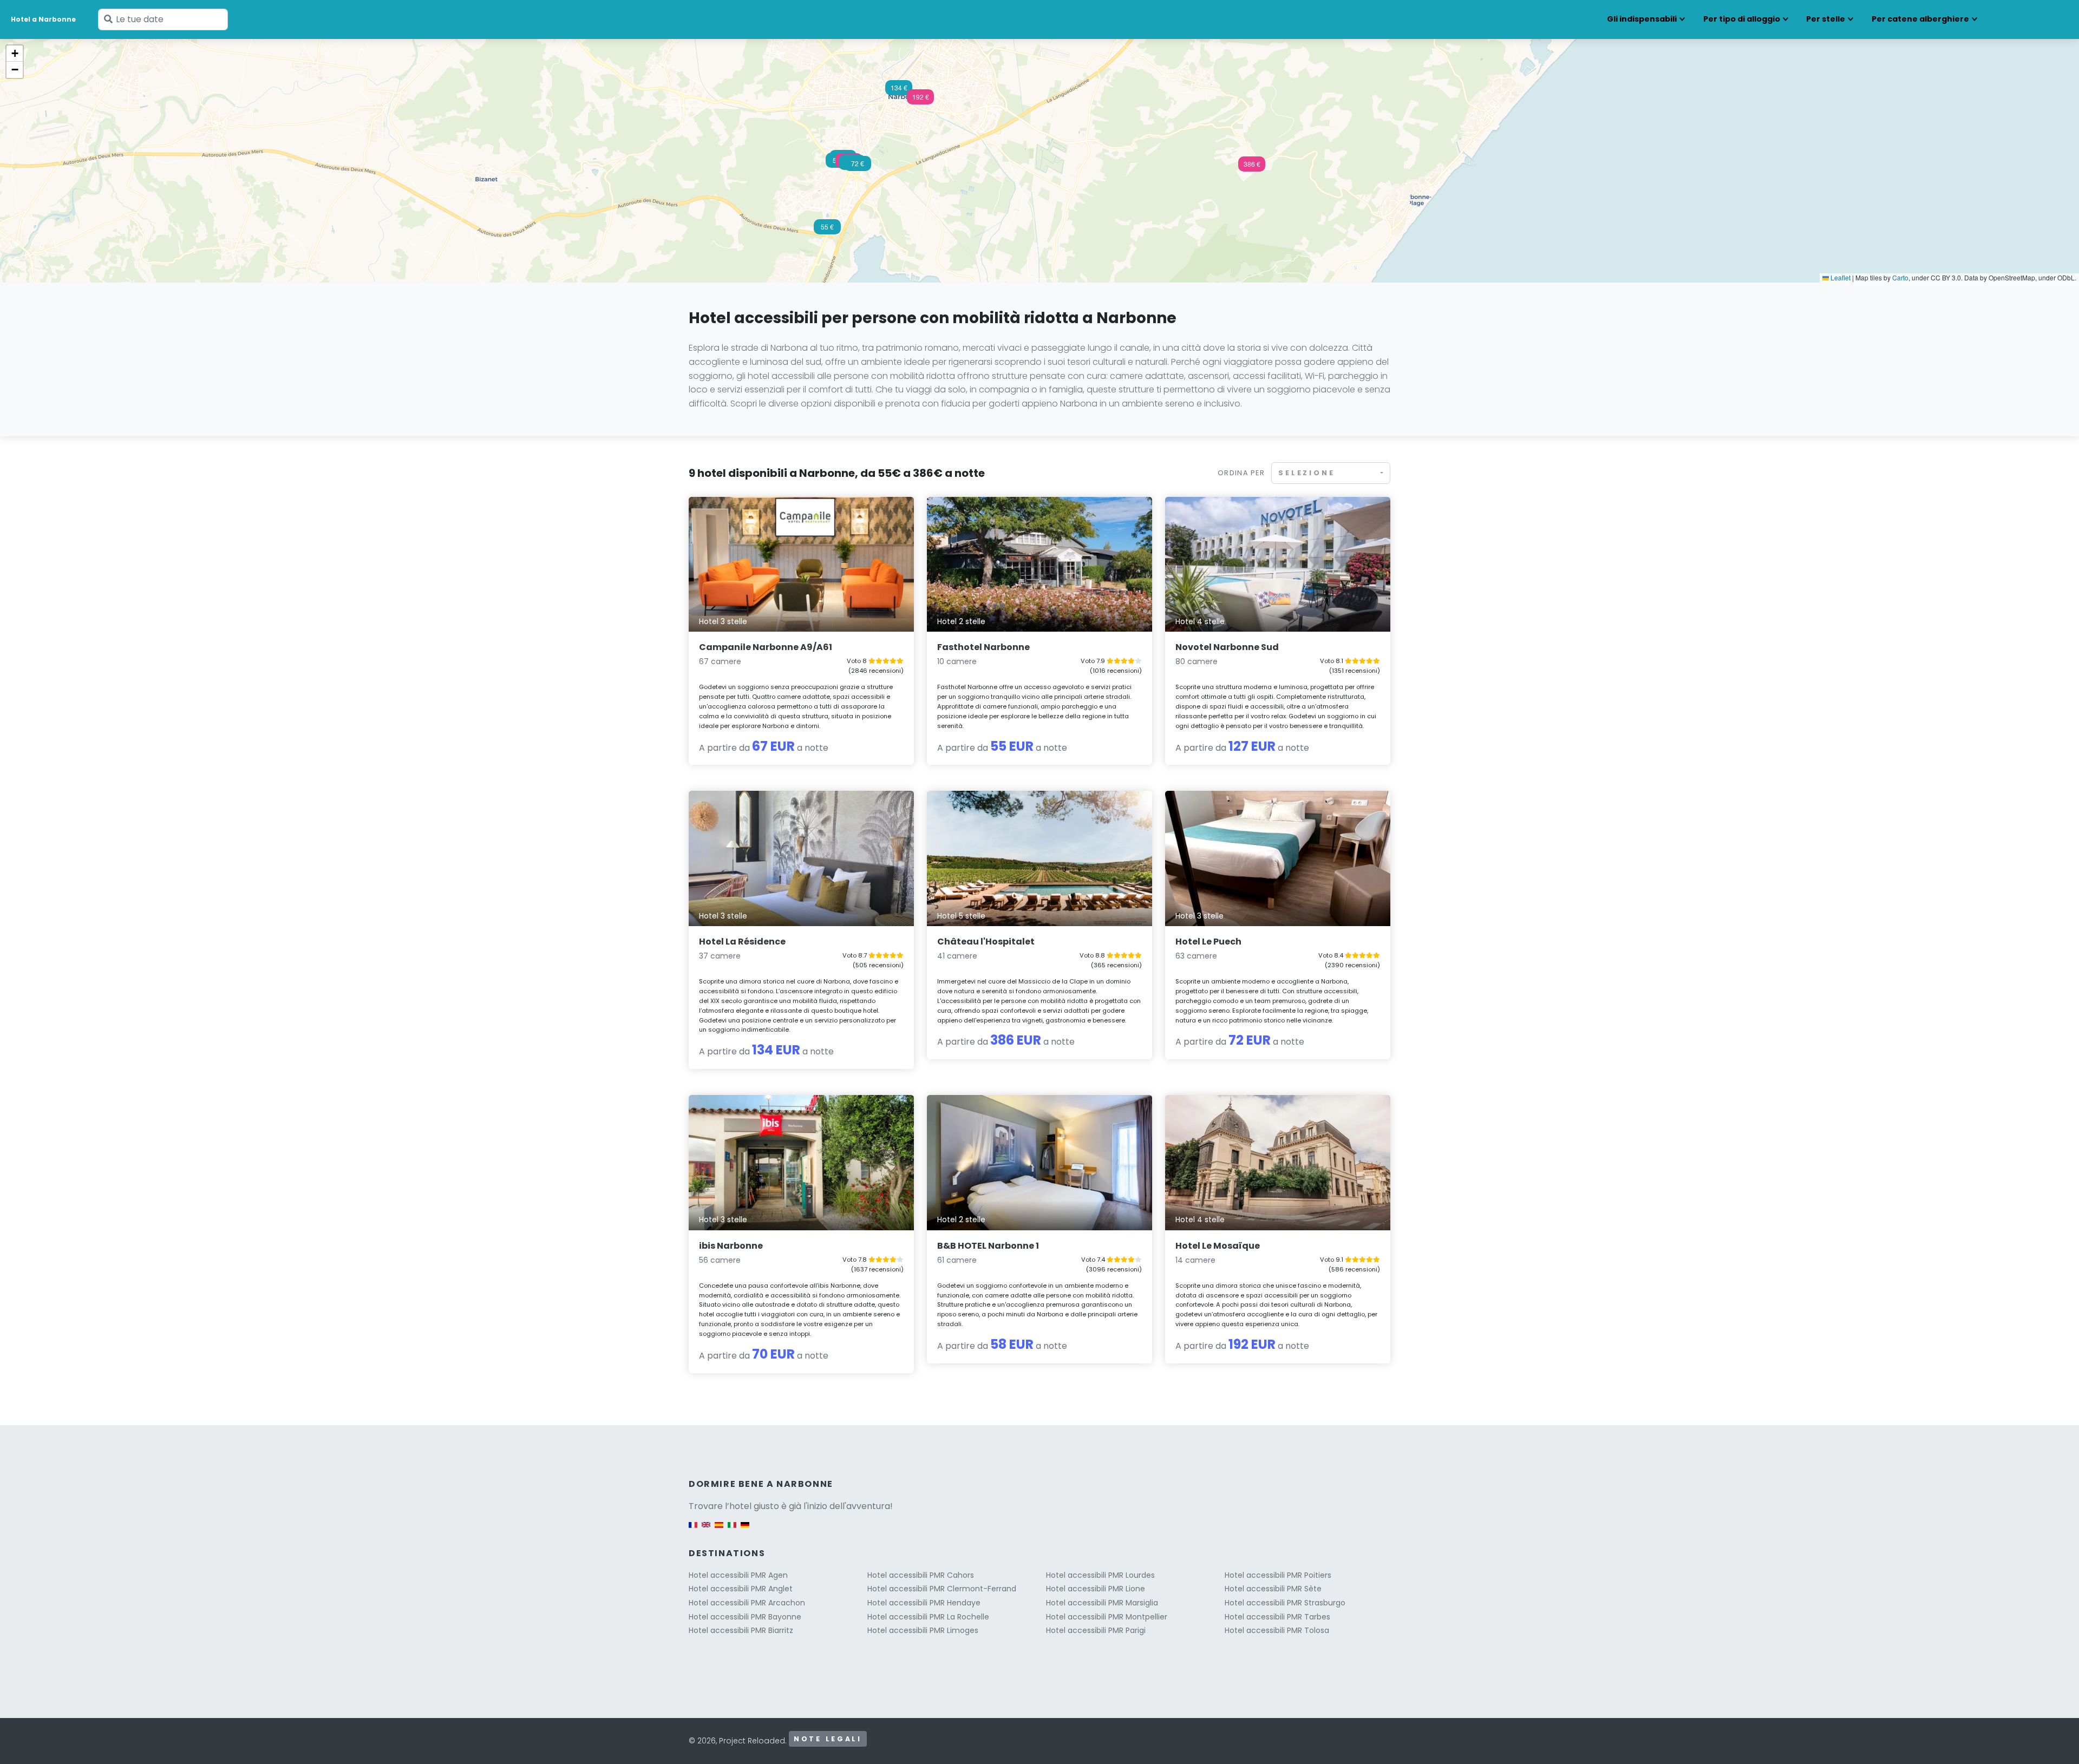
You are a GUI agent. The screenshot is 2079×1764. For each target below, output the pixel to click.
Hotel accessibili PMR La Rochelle (928, 1617)
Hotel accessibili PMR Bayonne (745, 1617)
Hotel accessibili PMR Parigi (1096, 1630)
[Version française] (693, 1530)
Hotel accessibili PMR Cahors (921, 1575)
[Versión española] (719, 1530)
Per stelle (1826, 19)
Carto (1900, 277)
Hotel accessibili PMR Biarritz (741, 1630)
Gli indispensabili (1642, 19)
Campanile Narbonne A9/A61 (766, 647)
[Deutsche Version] (745, 1530)
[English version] (706, 1530)
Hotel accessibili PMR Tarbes (1277, 1617)
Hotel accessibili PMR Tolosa (1277, 1630)
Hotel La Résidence (742, 942)
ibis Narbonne (731, 1246)
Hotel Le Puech (1208, 942)
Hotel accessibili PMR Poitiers (1278, 1575)
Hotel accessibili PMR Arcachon (747, 1603)
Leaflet (1840, 277)
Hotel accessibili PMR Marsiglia (1102, 1603)
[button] (1252, 167)
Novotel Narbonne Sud (1227, 647)
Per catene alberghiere (1920, 19)
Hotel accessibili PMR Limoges (923, 1630)
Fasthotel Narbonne (983, 647)
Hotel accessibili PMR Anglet (741, 1589)
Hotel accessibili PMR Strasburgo (1285, 1603)
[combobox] (1331, 473)
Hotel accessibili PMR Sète (1273, 1589)
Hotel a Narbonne (43, 19)
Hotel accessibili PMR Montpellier (1107, 1617)
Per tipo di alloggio (1742, 19)
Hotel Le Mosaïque (1218, 1246)
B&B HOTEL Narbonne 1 (988, 1246)
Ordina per (1241, 473)
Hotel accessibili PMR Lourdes (1100, 1575)
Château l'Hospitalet (986, 942)
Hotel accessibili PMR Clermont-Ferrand (942, 1589)
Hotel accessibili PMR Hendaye (924, 1603)
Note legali (828, 1739)
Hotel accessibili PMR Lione (1096, 1589)
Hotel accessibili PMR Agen (738, 1575)
